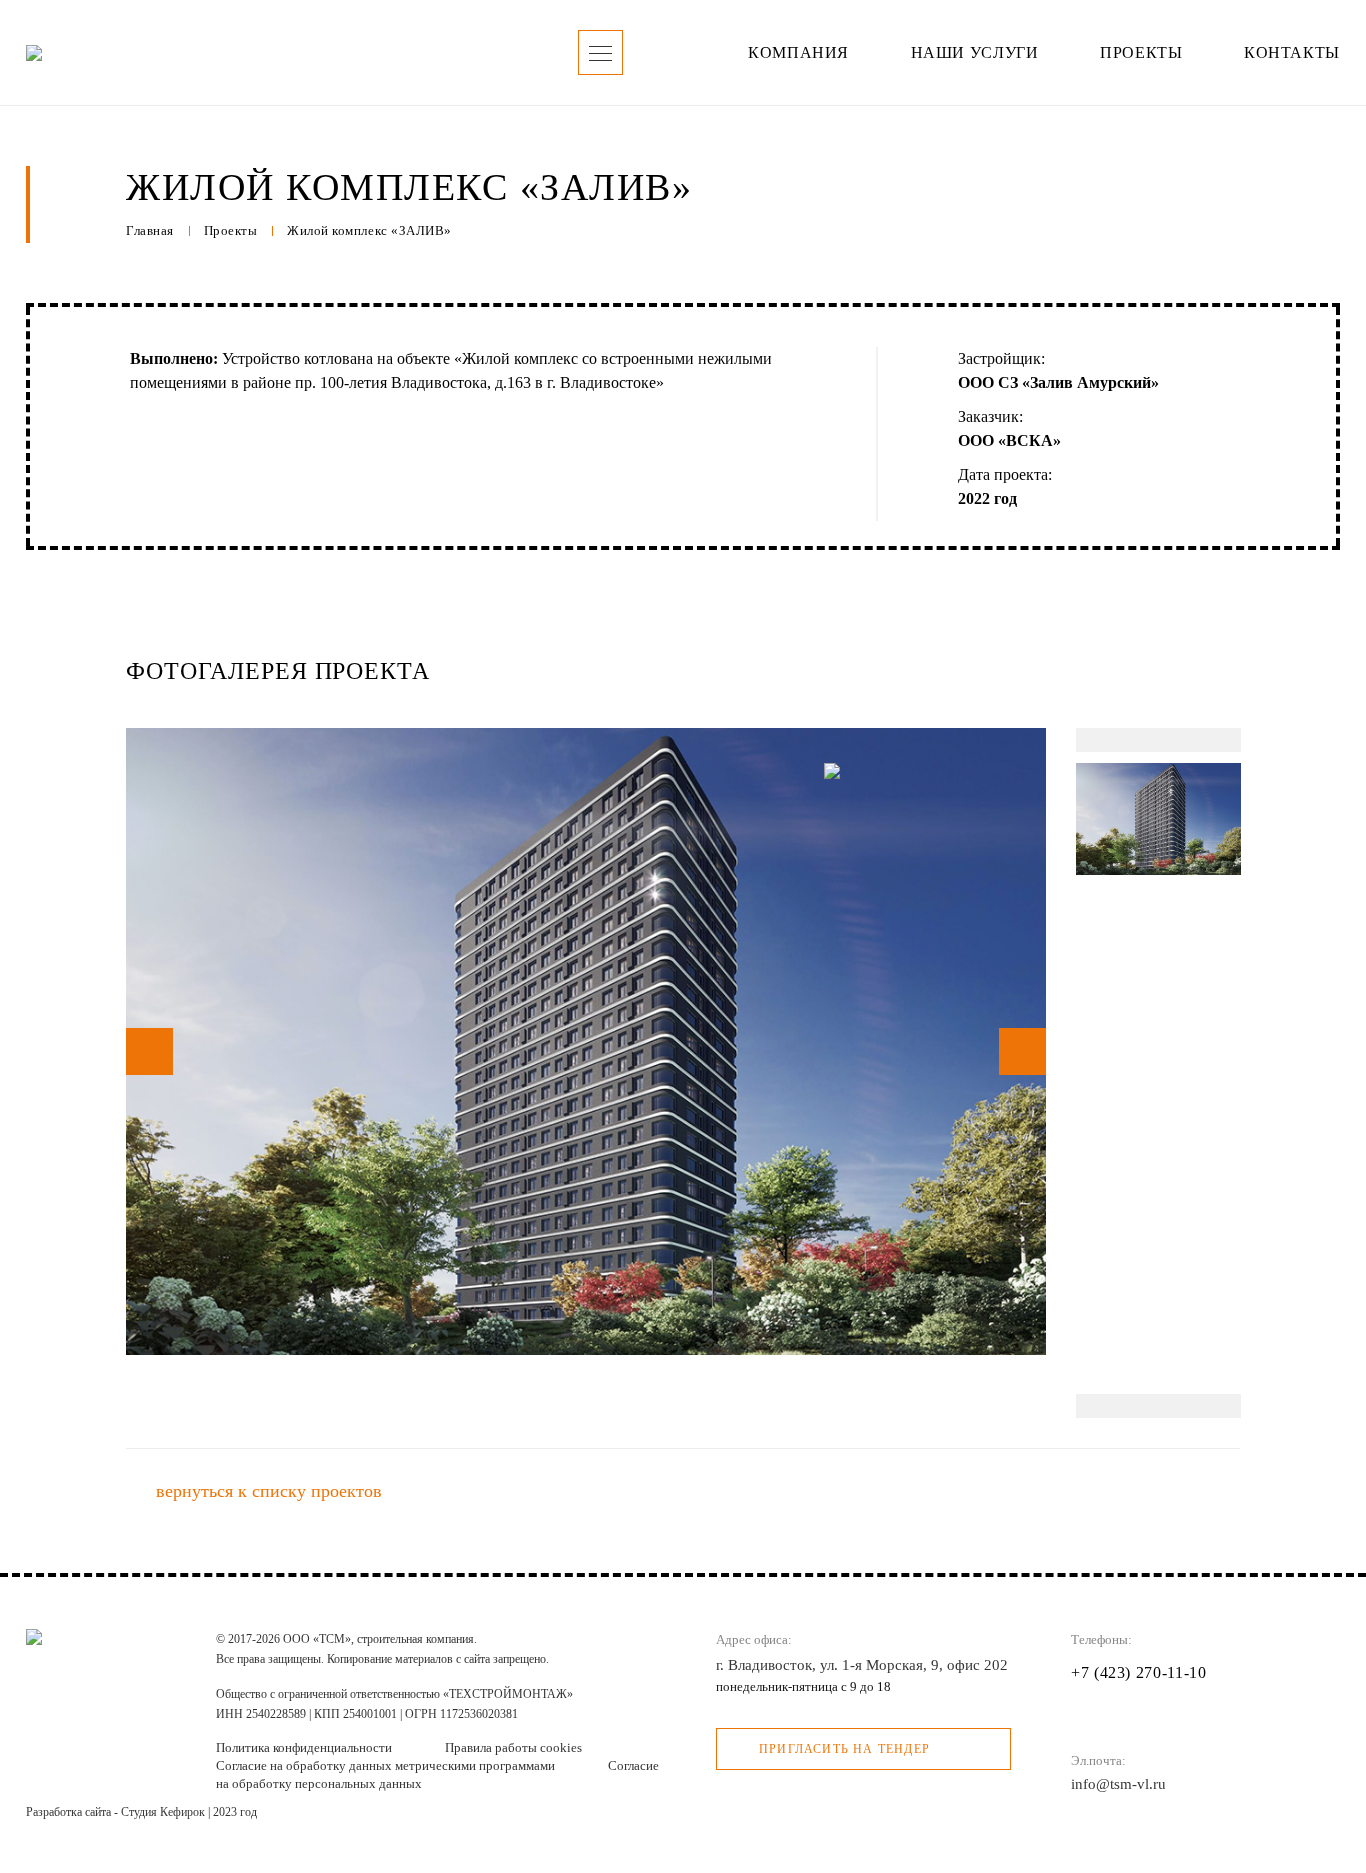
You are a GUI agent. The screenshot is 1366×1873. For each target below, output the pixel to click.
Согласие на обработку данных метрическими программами (387, 1765)
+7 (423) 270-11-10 (1139, 1672)
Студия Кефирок (163, 1812)
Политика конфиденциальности (305, 1747)
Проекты (1141, 52)
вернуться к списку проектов (269, 1491)
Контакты (1292, 52)
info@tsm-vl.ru (1118, 1784)
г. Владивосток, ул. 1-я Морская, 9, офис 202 (862, 1665)
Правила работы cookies (513, 1747)
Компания (798, 52)
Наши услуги (975, 52)
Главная (150, 230)
